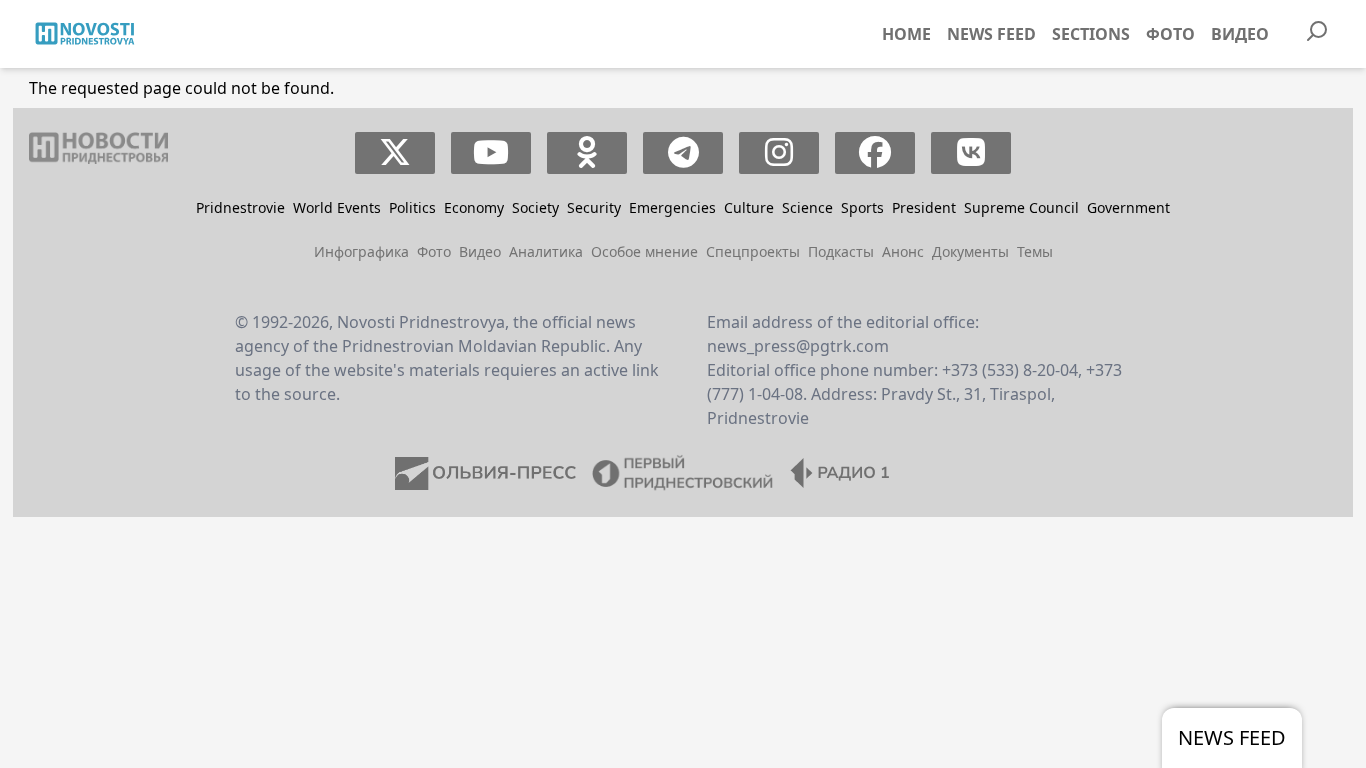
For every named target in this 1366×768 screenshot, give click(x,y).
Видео (1240, 34)
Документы (970, 251)
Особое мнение (644, 251)
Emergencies (672, 207)
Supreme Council (1021, 207)
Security (594, 207)
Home (906, 34)
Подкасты (841, 251)
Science (807, 207)
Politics (412, 207)
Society (535, 207)
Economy (474, 207)
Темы (1035, 251)
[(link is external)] (395, 153)
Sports (862, 207)
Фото (1170, 34)
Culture (749, 207)
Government (1128, 207)
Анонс (903, 251)
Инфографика (361, 251)
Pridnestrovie (240, 207)
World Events (337, 207)
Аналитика (546, 251)
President (924, 207)
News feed (991, 34)
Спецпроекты (753, 251)
